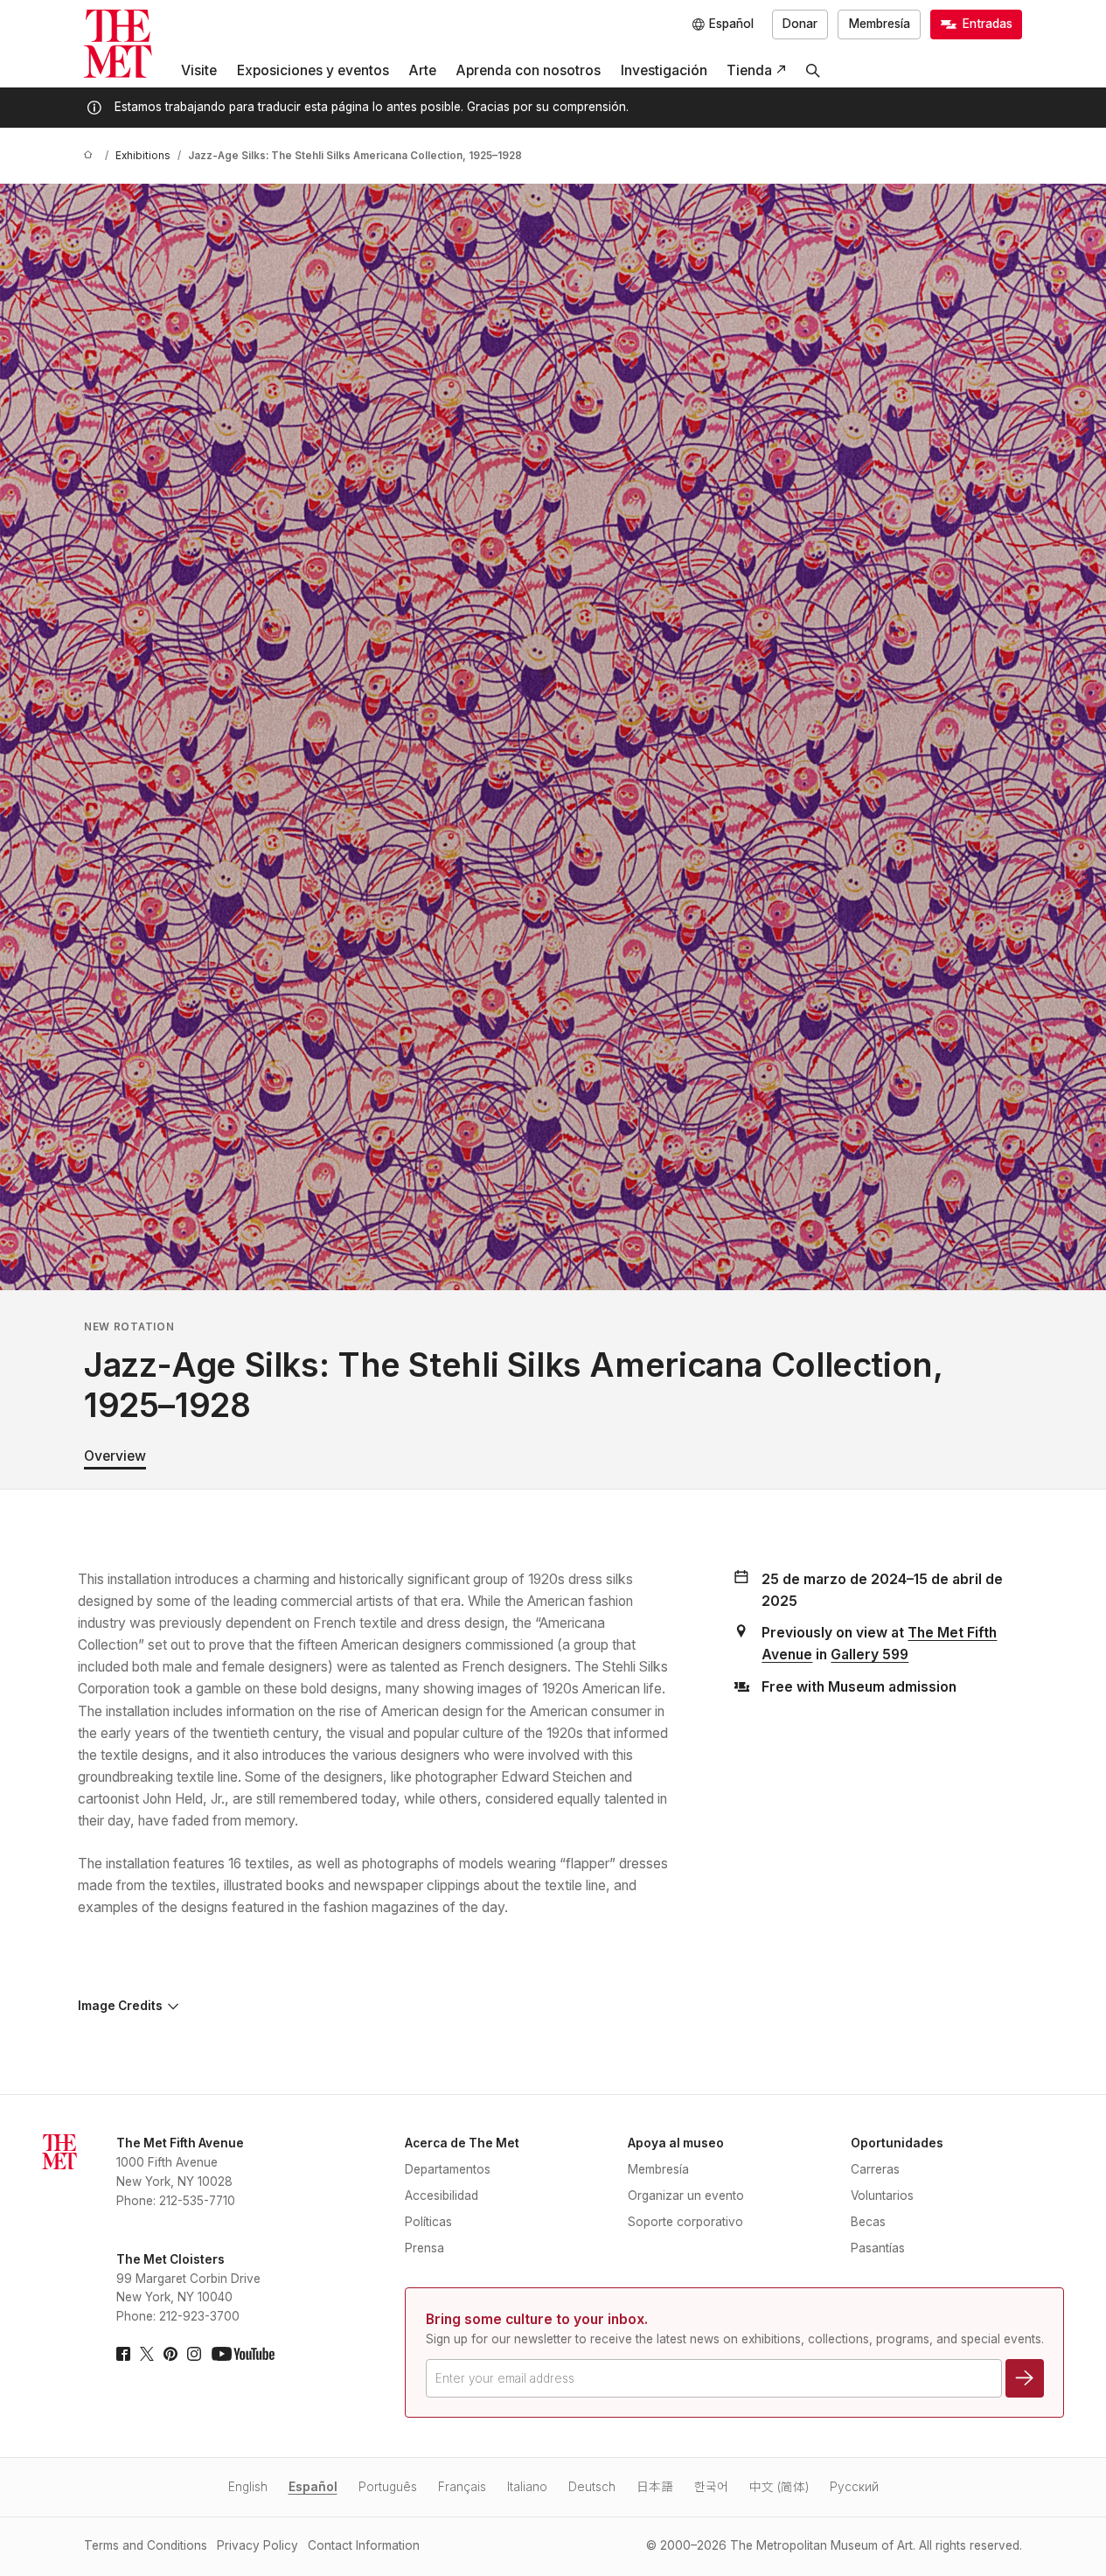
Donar (800, 24)
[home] (91, 156)
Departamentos (448, 2169)
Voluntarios (882, 2196)
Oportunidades (897, 2143)
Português (388, 2487)
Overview (115, 1456)
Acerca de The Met (462, 2143)
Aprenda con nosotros (528, 70)
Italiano (527, 2487)
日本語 (655, 2487)
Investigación (664, 70)
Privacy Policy (257, 2545)
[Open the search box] (813, 71)
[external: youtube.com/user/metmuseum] (243, 2354)
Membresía (880, 24)
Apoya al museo (676, 2143)
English (248, 2487)
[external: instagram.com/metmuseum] (194, 2354)
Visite (199, 70)
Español (313, 2487)
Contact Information (364, 2545)
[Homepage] (118, 44)
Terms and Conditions (146, 2545)
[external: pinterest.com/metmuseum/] (170, 2354)
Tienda (749, 70)
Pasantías (878, 2248)
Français (462, 2487)
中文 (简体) (779, 2487)
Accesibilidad (442, 2196)
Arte (422, 70)
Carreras (875, 2169)
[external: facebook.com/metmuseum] (123, 2354)
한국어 (711, 2487)
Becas (868, 2222)
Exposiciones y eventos (313, 70)
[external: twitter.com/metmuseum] (147, 2354)
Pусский (854, 2487)
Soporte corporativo (685, 2222)
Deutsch (592, 2487)
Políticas (428, 2222)
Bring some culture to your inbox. (537, 2319)
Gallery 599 (869, 1655)
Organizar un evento (686, 2196)
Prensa (424, 2248)
